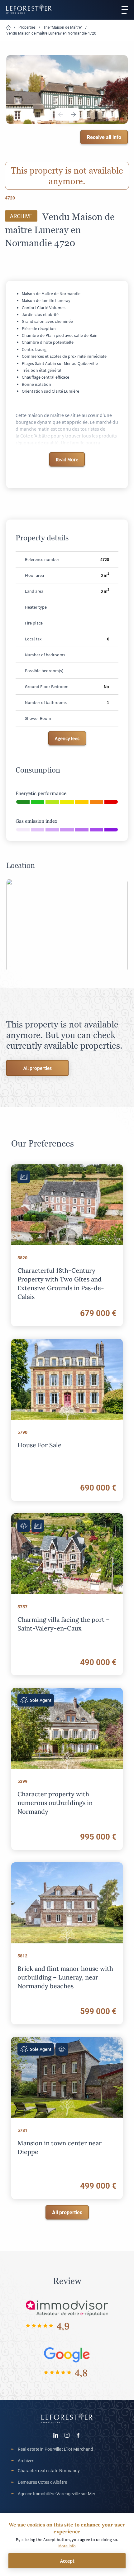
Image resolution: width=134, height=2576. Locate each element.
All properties (38, 1068)
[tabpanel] (67, 89)
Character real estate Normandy (49, 2471)
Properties (27, 27)
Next (73, 114)
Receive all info (104, 137)
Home (8, 28)
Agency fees (67, 738)
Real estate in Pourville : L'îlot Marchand (55, 2449)
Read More (67, 459)
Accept (67, 2561)
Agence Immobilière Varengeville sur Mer (57, 2494)
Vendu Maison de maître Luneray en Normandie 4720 (51, 33)
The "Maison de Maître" (63, 27)
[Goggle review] (67, 2354)
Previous (61, 114)
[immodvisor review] (67, 2308)
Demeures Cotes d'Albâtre (42, 2482)
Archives (26, 2461)
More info (67, 2546)
